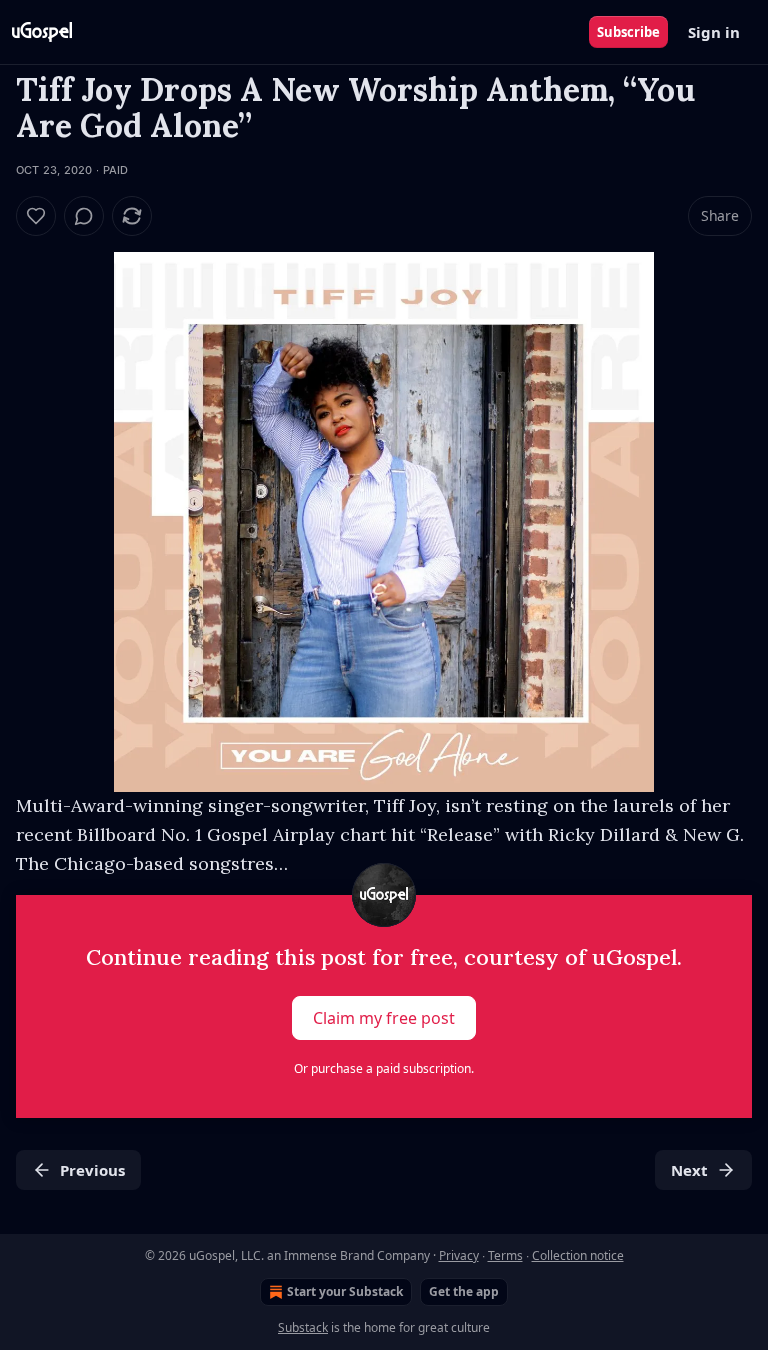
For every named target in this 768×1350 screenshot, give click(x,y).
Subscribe (628, 32)
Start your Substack (345, 1291)
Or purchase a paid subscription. (384, 1068)
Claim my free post (384, 1018)
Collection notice (578, 1255)
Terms (505, 1255)
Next (689, 1170)
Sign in (714, 32)
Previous (92, 1170)
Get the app (464, 1291)
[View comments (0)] (84, 216)
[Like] (36, 216)
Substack (303, 1327)
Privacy (459, 1255)
